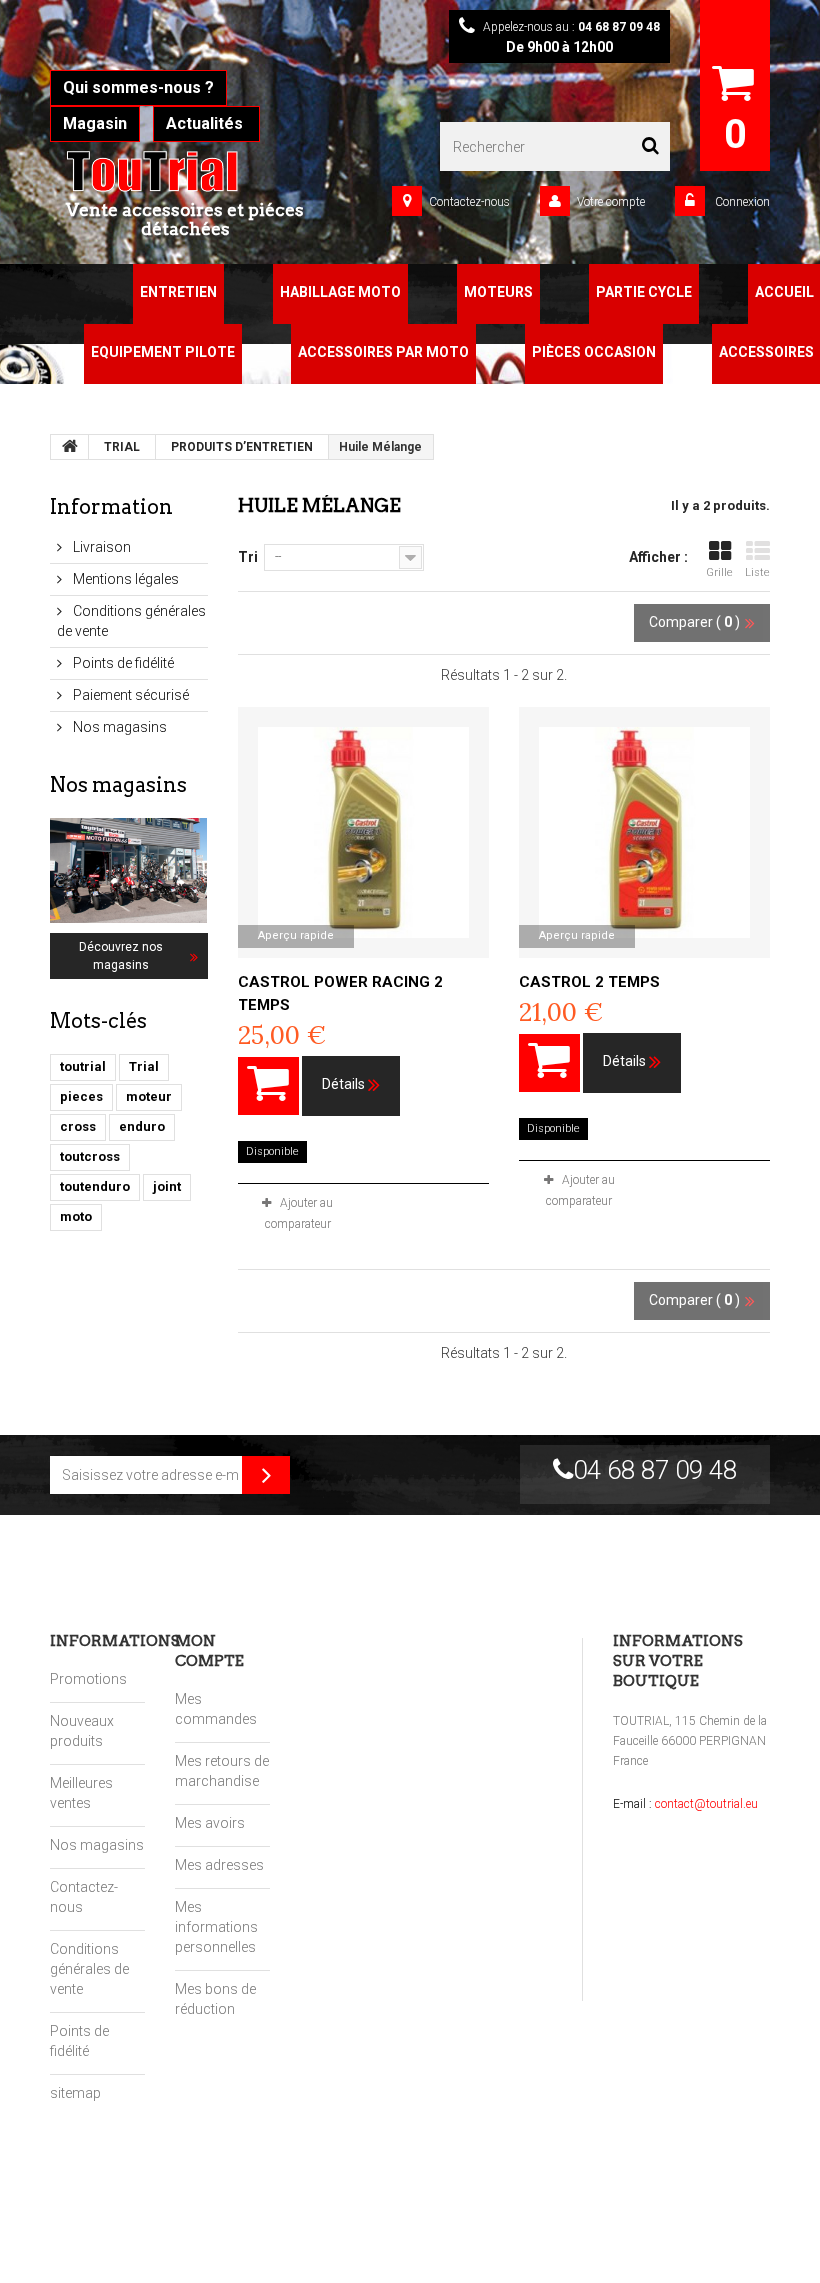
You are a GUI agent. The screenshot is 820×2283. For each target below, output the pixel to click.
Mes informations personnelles (216, 1927)
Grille (719, 572)
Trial (144, 1066)
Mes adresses (219, 1865)
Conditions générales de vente (89, 1969)
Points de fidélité (122, 663)
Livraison (100, 547)
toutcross (90, 1156)
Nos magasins (118, 727)
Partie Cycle (644, 292)
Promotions (88, 1679)
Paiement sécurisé (129, 695)
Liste (757, 572)
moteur (149, 1096)
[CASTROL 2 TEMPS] (644, 832)
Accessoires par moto (383, 352)
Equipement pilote (163, 352)
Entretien (178, 292)
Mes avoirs (210, 1823)
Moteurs (498, 292)
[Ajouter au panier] (268, 1086)
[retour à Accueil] (70, 447)
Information (111, 507)
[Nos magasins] (129, 870)
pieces (81, 1096)
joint (167, 1186)
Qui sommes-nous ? (138, 87)
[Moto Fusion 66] (185, 171)
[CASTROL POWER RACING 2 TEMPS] (363, 832)
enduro (142, 1126)
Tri (248, 557)
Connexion (741, 202)
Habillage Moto (340, 292)
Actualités (206, 123)
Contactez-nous (469, 202)
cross (78, 1126)
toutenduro (95, 1186)
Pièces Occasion (594, 352)
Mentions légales (124, 579)
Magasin (95, 123)
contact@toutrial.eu (706, 1804)
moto (76, 1216)
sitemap (75, 2093)
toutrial (83, 1066)
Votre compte (611, 202)
